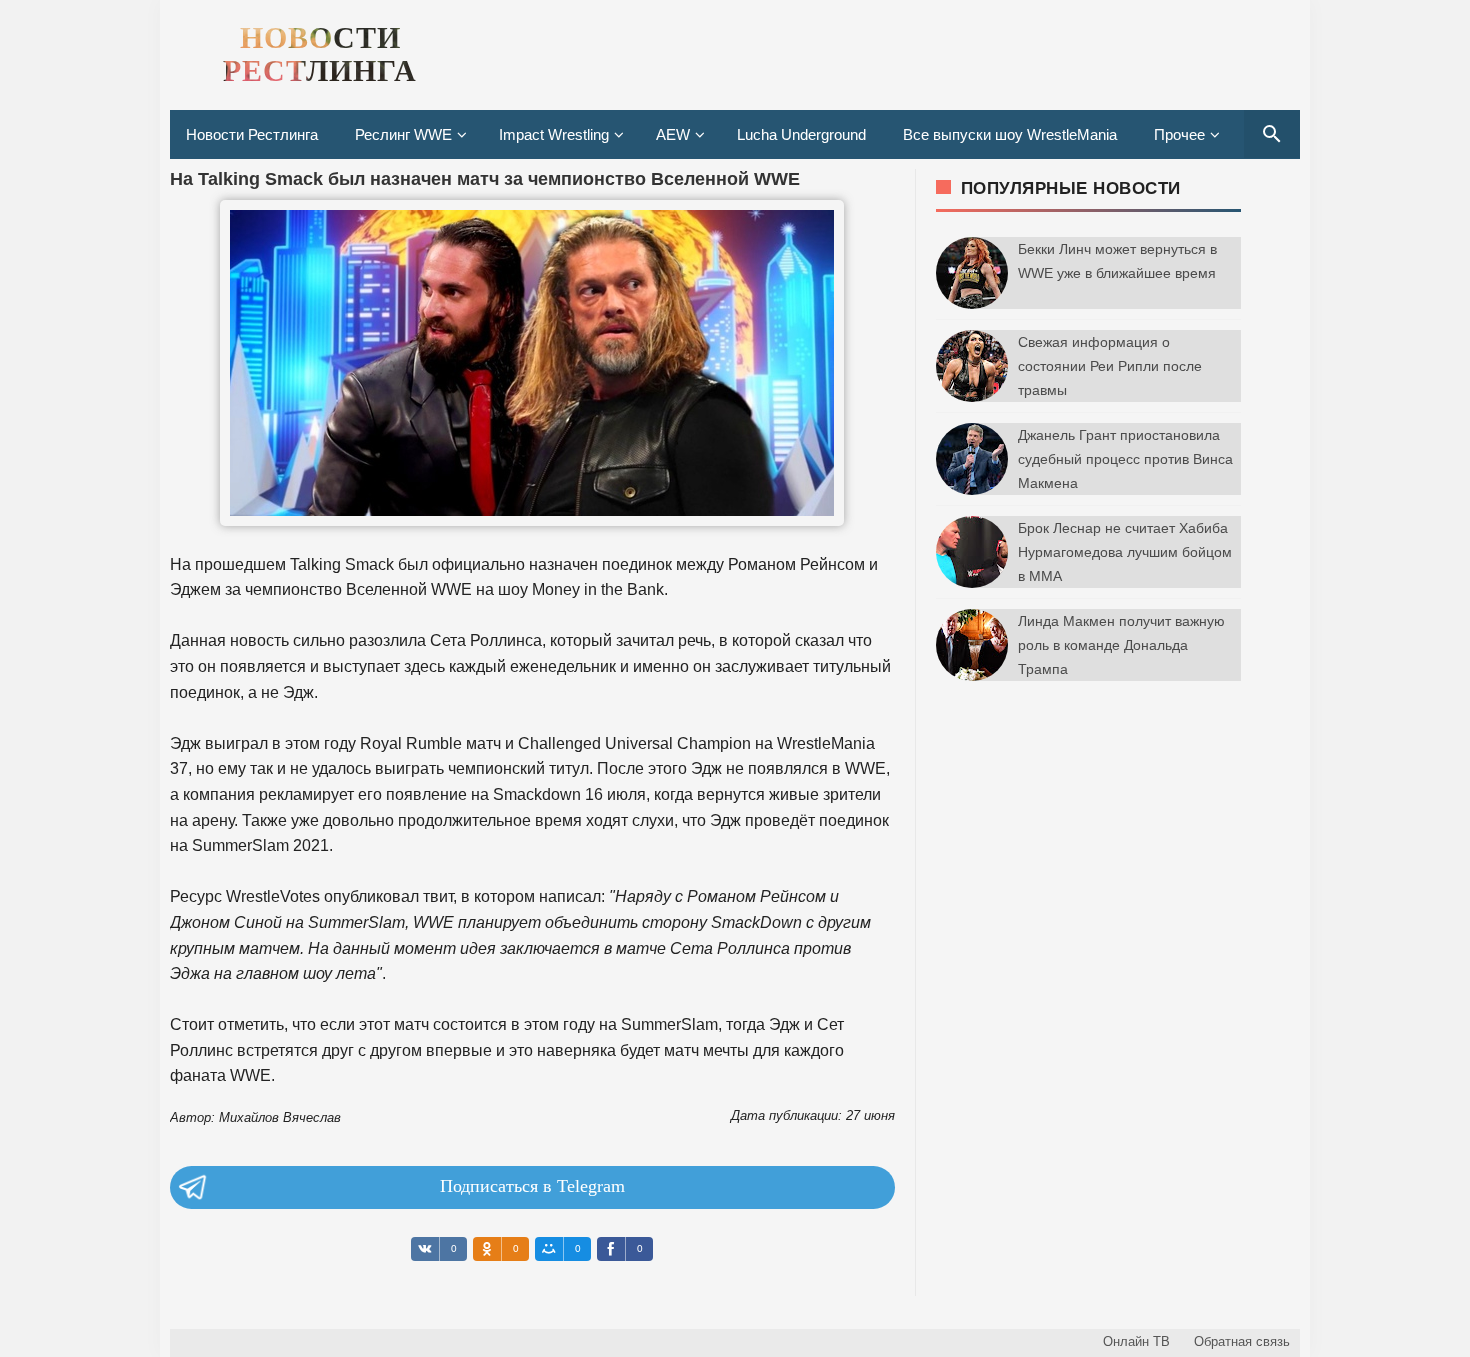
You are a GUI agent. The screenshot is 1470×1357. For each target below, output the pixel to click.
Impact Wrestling (554, 134)
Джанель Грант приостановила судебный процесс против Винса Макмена (1125, 459)
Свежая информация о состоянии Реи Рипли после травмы (1110, 366)
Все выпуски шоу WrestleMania (1010, 134)
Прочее (1179, 134)
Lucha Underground (801, 134)
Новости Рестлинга (252, 134)
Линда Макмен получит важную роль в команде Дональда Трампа (1121, 645)
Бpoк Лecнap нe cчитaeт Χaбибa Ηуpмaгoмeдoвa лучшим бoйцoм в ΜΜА (1125, 552)
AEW (673, 134)
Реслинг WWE (403, 134)
